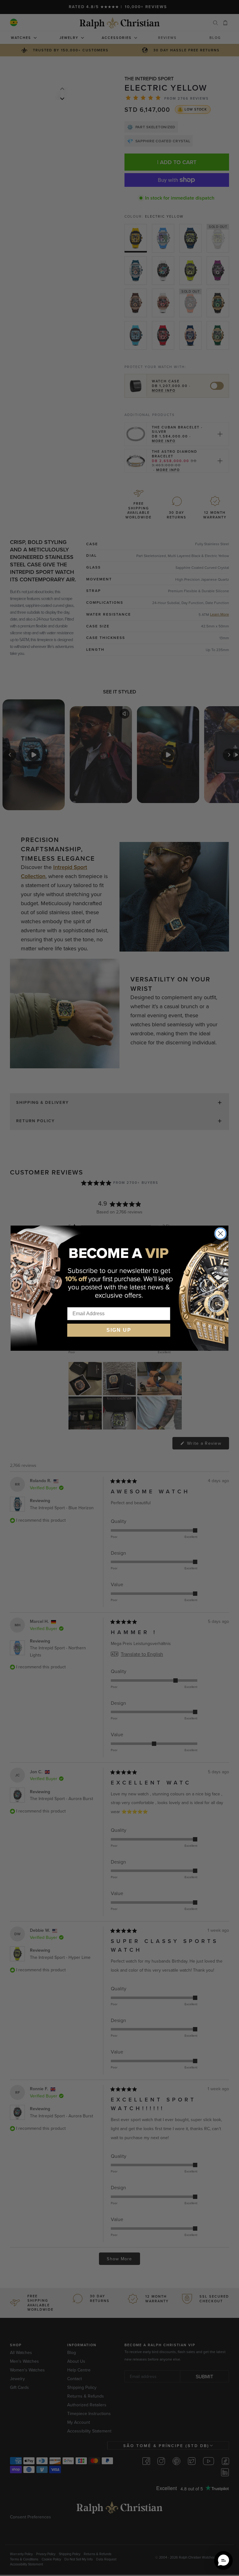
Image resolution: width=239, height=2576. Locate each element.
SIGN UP (119, 1330)
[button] (223, 2560)
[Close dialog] (220, 1234)
